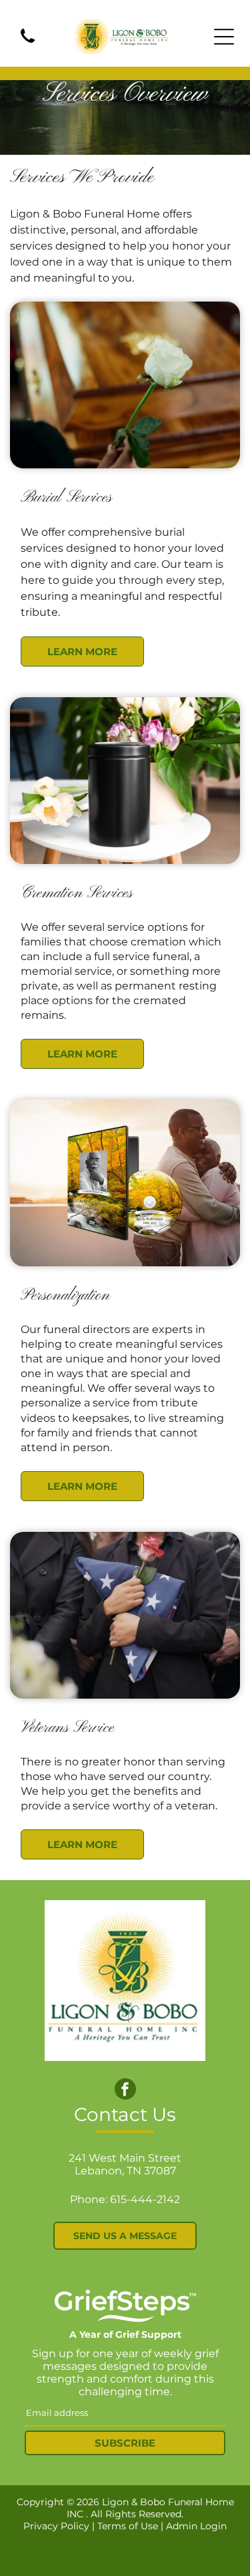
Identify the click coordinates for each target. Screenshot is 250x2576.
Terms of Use (128, 2526)
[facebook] (125, 2091)
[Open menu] (224, 37)
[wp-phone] (28, 44)
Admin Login (196, 2526)
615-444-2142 (145, 2199)
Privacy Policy (56, 2526)
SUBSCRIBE (125, 2443)
